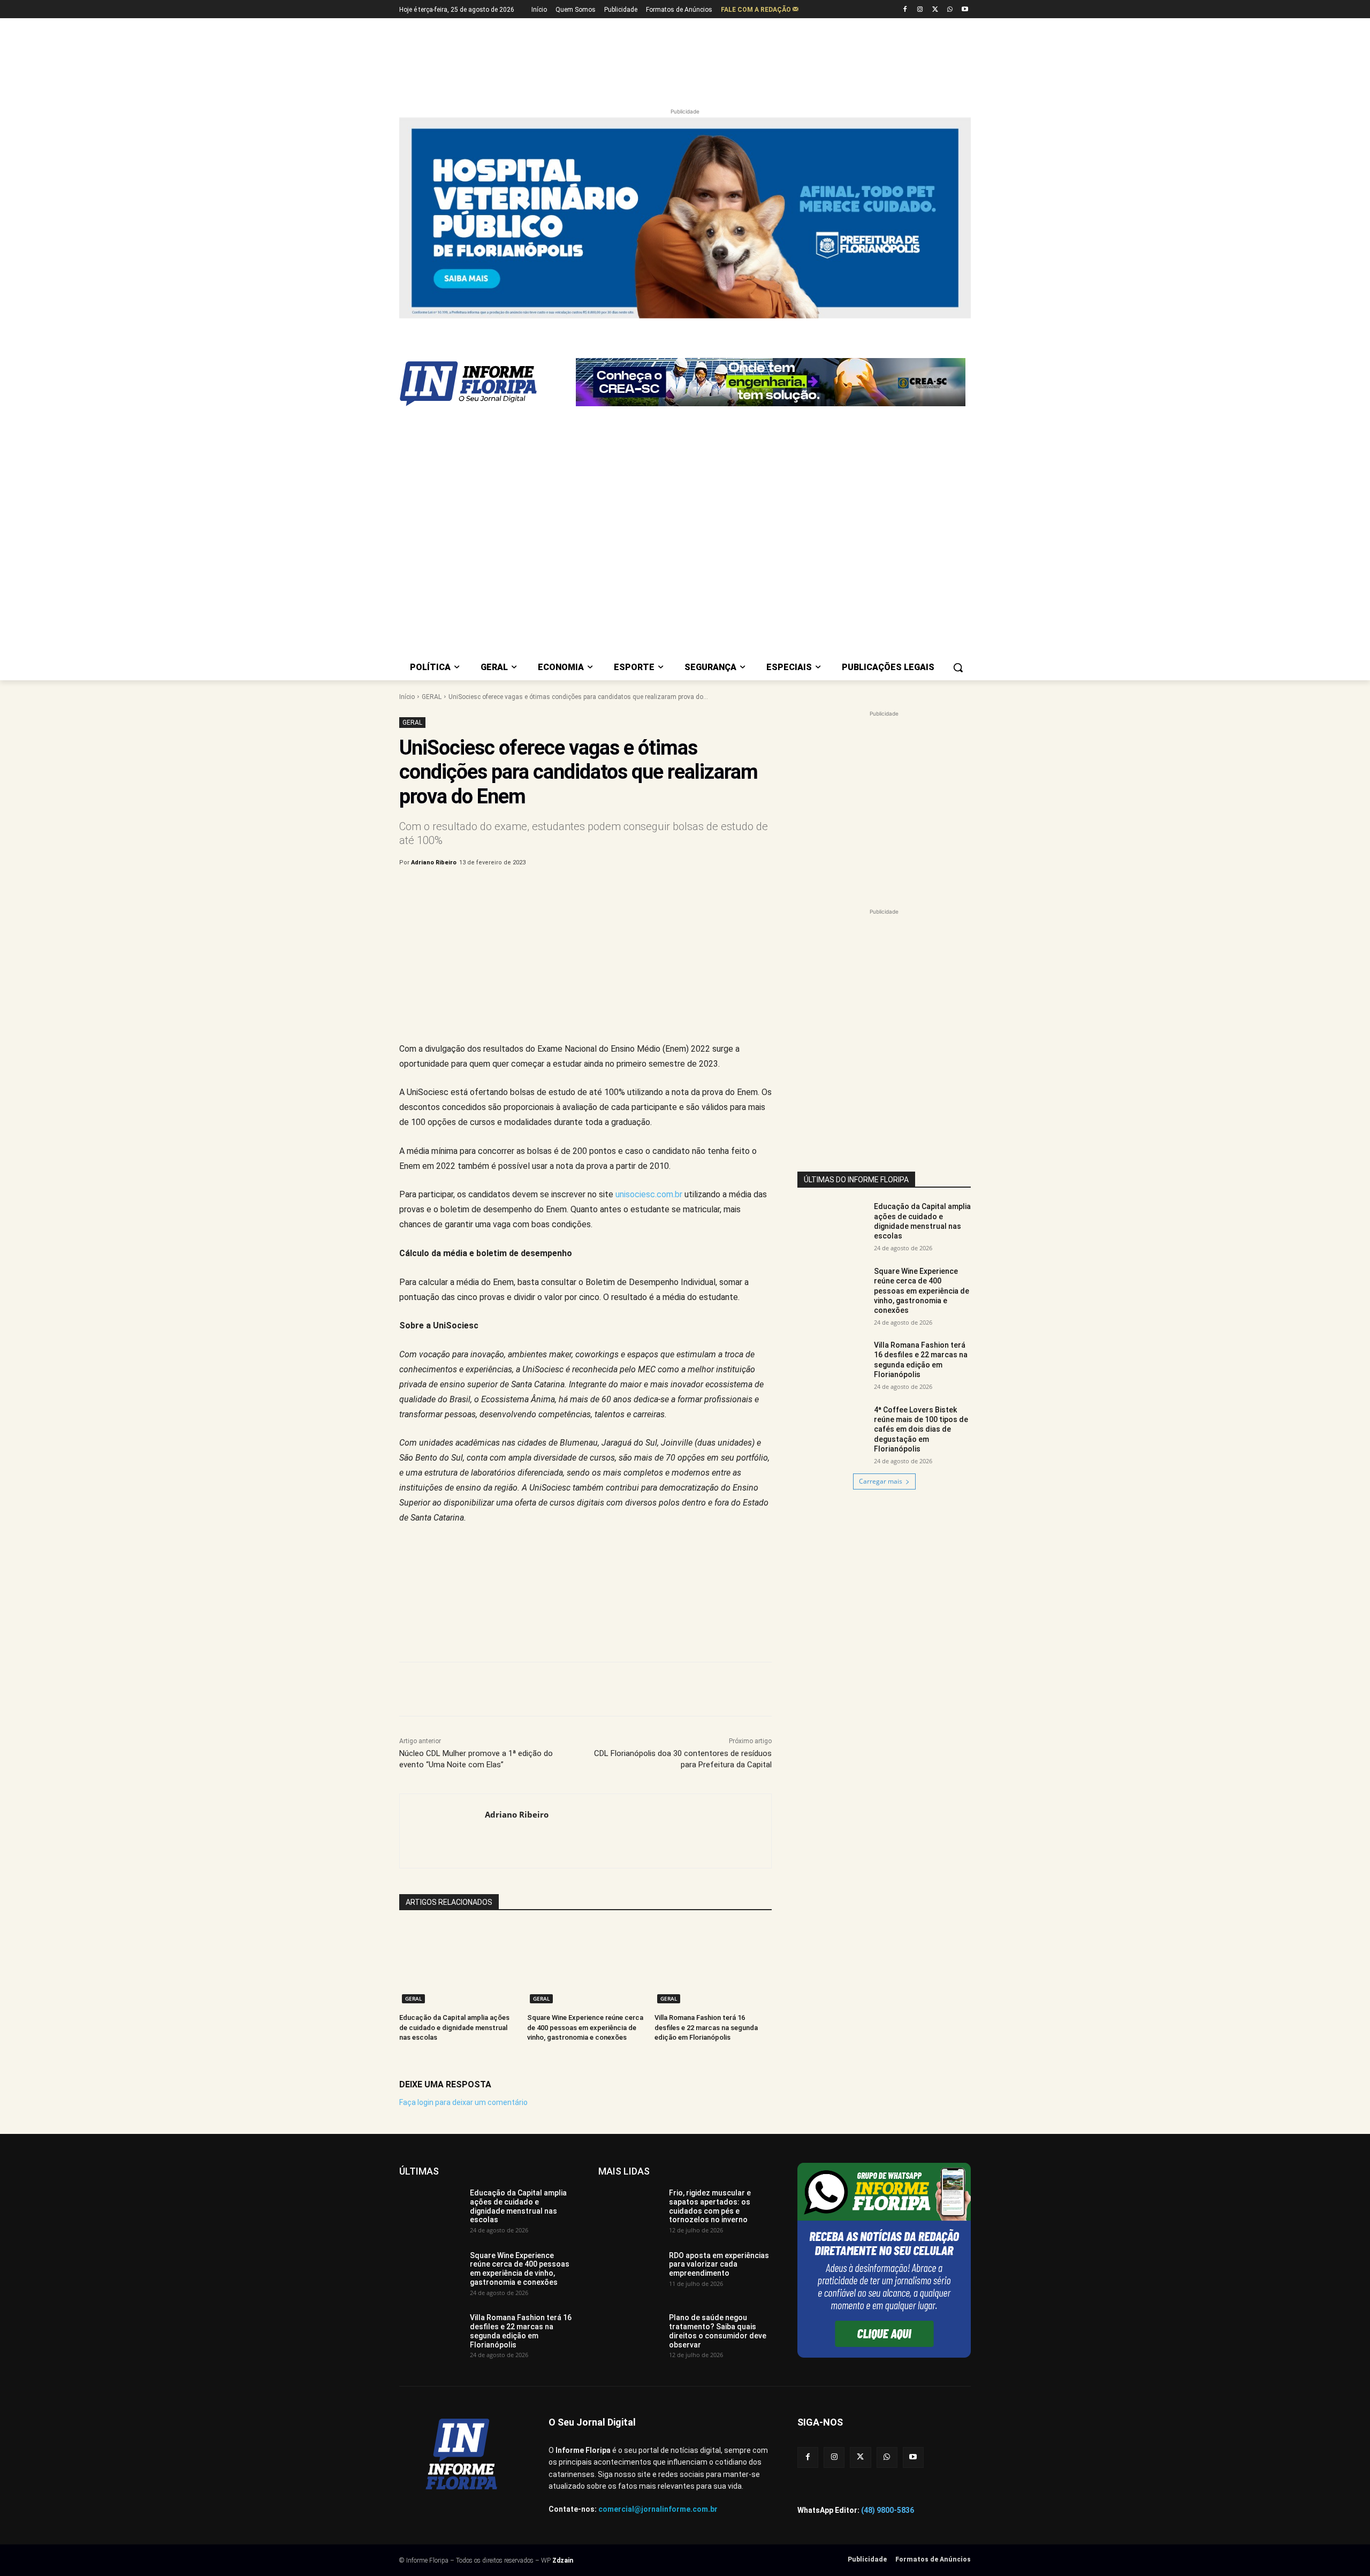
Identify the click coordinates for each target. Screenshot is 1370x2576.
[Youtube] (965, 10)
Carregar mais (881, 1481)
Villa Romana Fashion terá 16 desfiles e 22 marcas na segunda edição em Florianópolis (706, 2027)
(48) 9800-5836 (888, 2510)
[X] (935, 10)
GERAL (432, 697)
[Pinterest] (576, 890)
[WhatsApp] (950, 10)
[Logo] (485, 384)
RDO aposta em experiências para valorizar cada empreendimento (719, 2265)
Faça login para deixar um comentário (463, 2102)
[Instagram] (920, 10)
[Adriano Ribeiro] (442, 1831)
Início (407, 697)
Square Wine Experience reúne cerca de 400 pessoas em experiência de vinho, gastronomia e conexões (585, 2027)
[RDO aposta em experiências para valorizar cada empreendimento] (630, 2273)
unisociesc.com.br (649, 1194)
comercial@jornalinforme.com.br (658, 2509)
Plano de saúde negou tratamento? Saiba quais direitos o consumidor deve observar (718, 2331)
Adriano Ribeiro (434, 863)
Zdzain (563, 2560)
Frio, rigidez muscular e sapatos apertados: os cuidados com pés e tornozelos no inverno (710, 2206)
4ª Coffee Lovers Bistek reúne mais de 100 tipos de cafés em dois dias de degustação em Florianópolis (921, 1429)
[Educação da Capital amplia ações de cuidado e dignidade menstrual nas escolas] (458, 1965)
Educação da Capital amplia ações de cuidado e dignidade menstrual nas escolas (454, 2027)
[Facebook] (905, 10)
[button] (958, 667)
